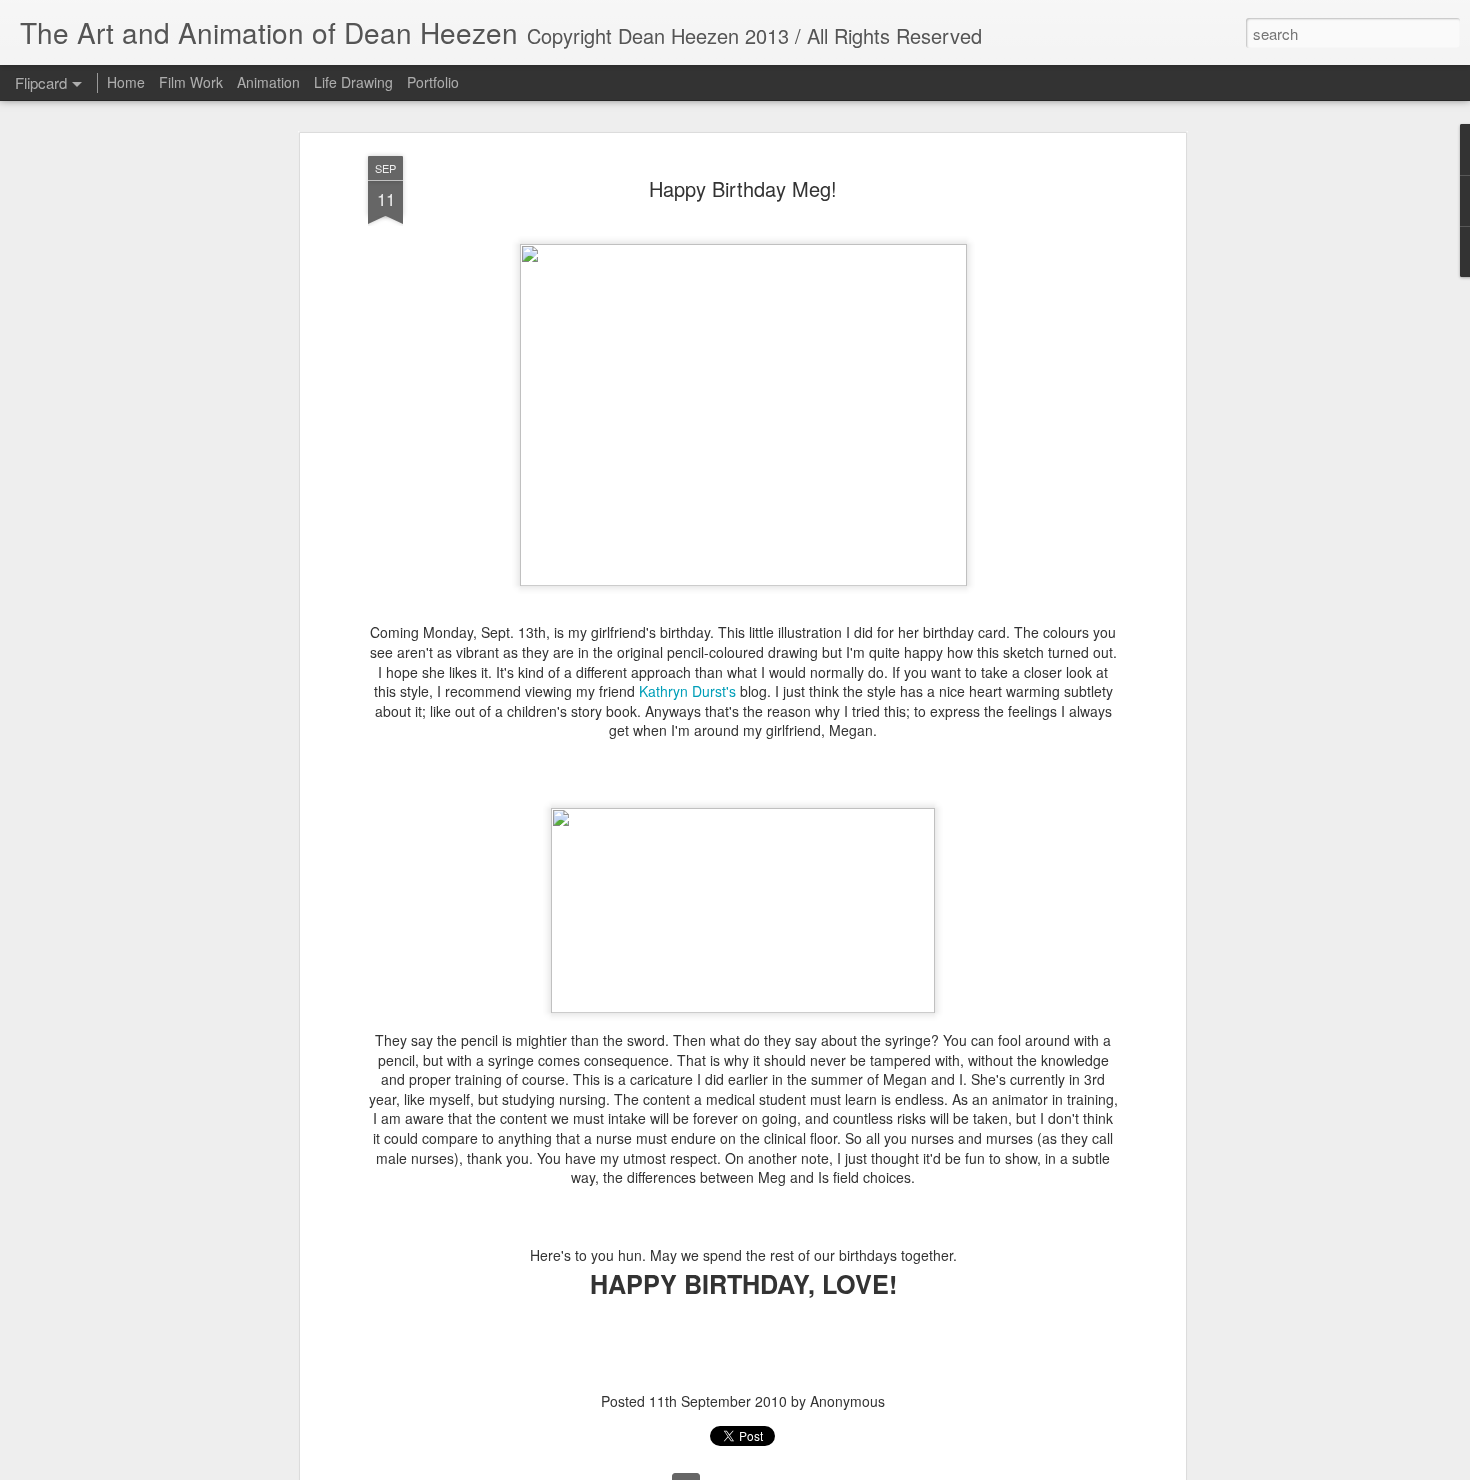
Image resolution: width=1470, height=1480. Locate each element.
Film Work (191, 82)
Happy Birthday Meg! (743, 188)
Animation (268, 82)
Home (126, 82)
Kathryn (687, 691)
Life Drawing (353, 82)
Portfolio (433, 82)
